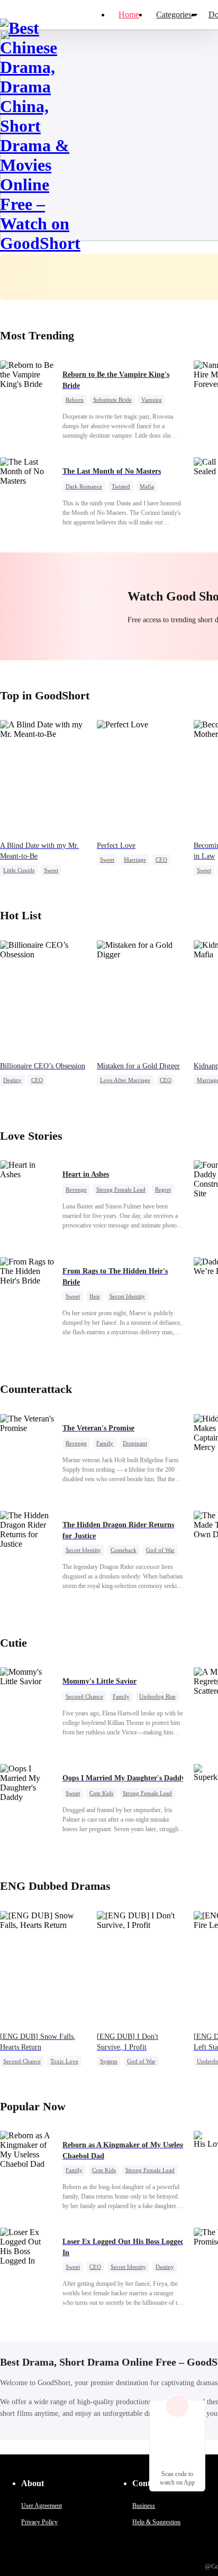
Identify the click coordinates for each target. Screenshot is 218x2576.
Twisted (121, 486)
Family (105, 1443)
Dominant (135, 1443)
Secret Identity (127, 1296)
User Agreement (42, 2506)
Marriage (135, 860)
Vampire (152, 400)
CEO (161, 860)
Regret (163, 1189)
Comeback (124, 1550)
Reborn (75, 400)
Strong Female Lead (121, 1189)
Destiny (12, 1080)
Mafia (147, 486)
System (109, 2061)
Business (144, 2506)
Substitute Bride (112, 400)
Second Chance (84, 1696)
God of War (160, 1550)
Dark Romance (84, 486)
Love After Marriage (125, 1080)
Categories (174, 15)
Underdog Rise (157, 1696)
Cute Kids (101, 1793)
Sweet (51, 870)
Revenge (76, 1189)
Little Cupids (19, 870)
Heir (95, 1296)
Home (129, 15)
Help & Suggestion (156, 2522)
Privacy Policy (39, 2522)
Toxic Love (64, 2061)
